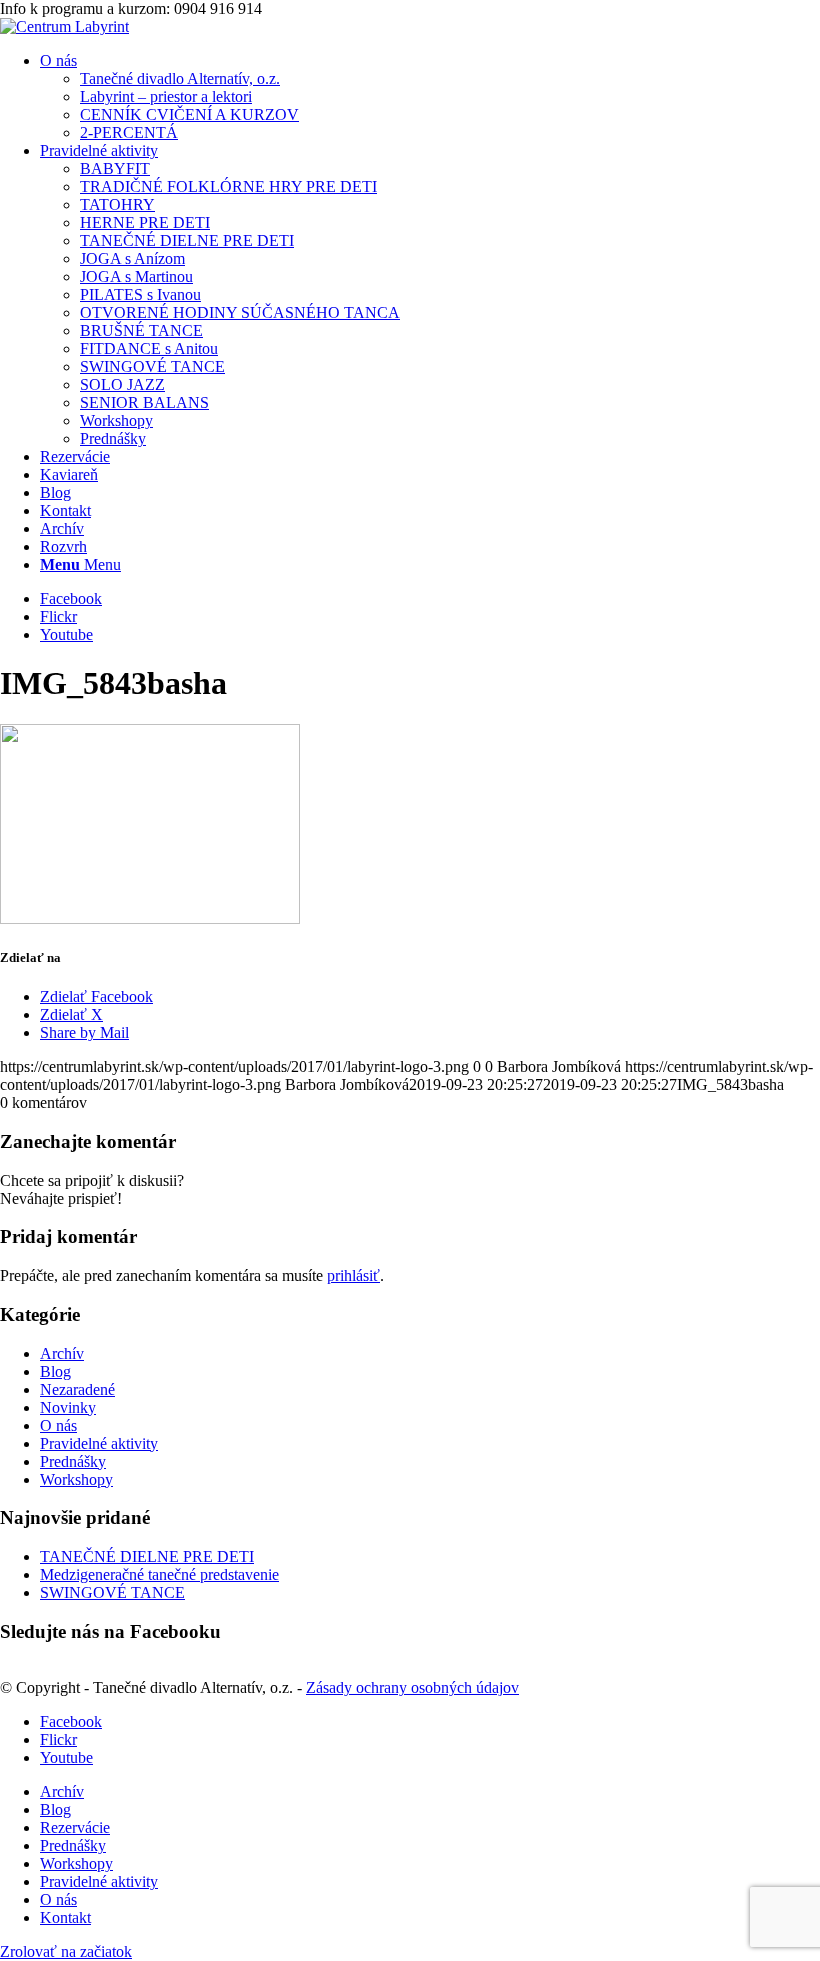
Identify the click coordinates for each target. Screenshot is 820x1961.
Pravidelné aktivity (99, 1443)
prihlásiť (353, 1275)
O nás (58, 1425)
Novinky (68, 1407)
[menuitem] (430, 97)
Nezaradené (77, 1389)
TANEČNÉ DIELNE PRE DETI (147, 1556)
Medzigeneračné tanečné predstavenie (159, 1574)
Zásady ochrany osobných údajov (412, 1687)
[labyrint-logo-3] (64, 26)
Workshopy (76, 1479)
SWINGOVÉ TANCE (112, 1592)
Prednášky (73, 1461)
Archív (62, 1353)
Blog (55, 1371)
